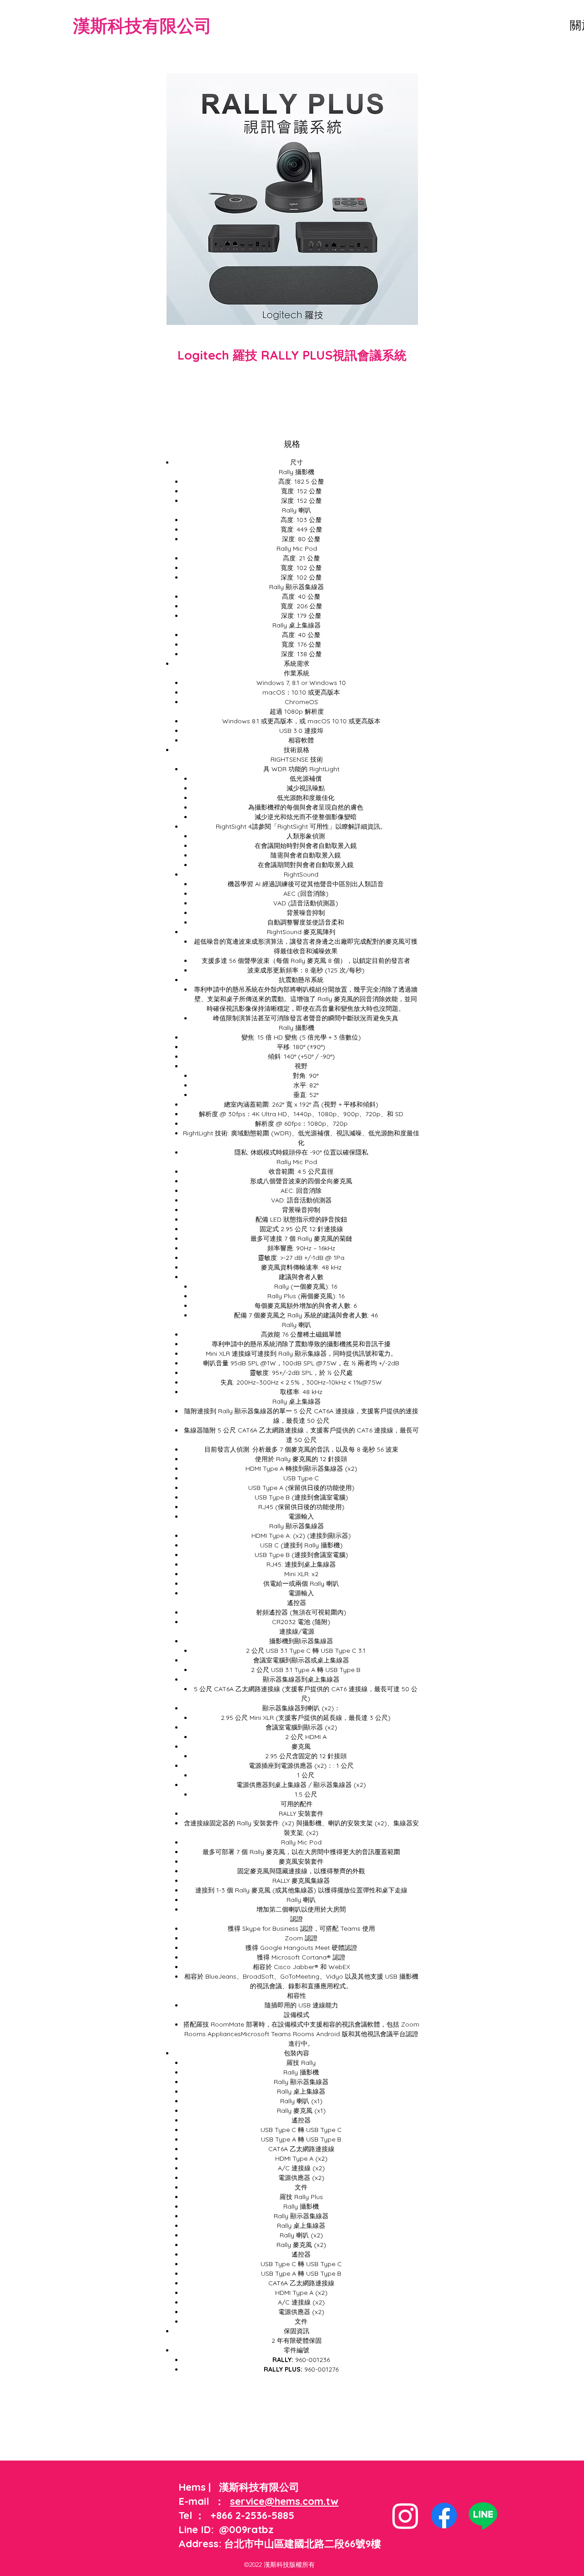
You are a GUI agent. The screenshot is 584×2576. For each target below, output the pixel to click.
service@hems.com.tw (284, 2501)
